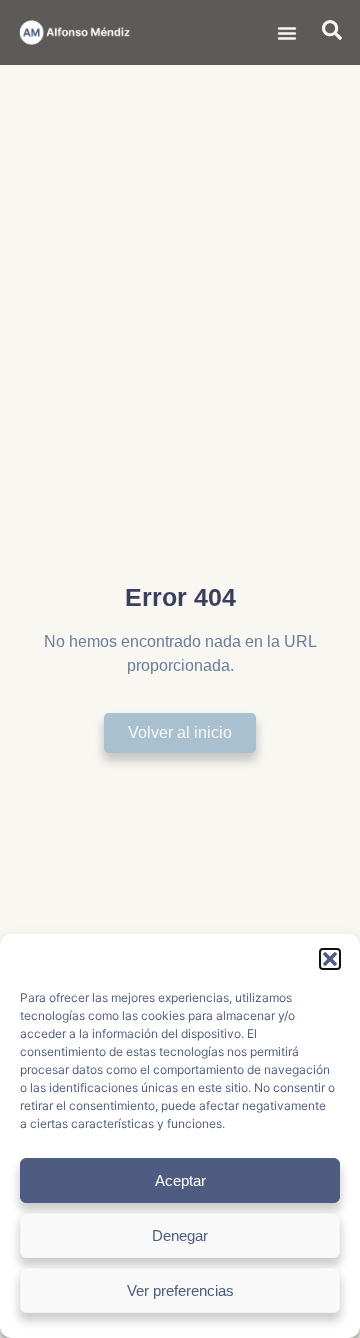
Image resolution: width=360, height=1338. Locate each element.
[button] (330, 959)
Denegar (180, 1235)
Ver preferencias (180, 1290)
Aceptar (180, 1180)
